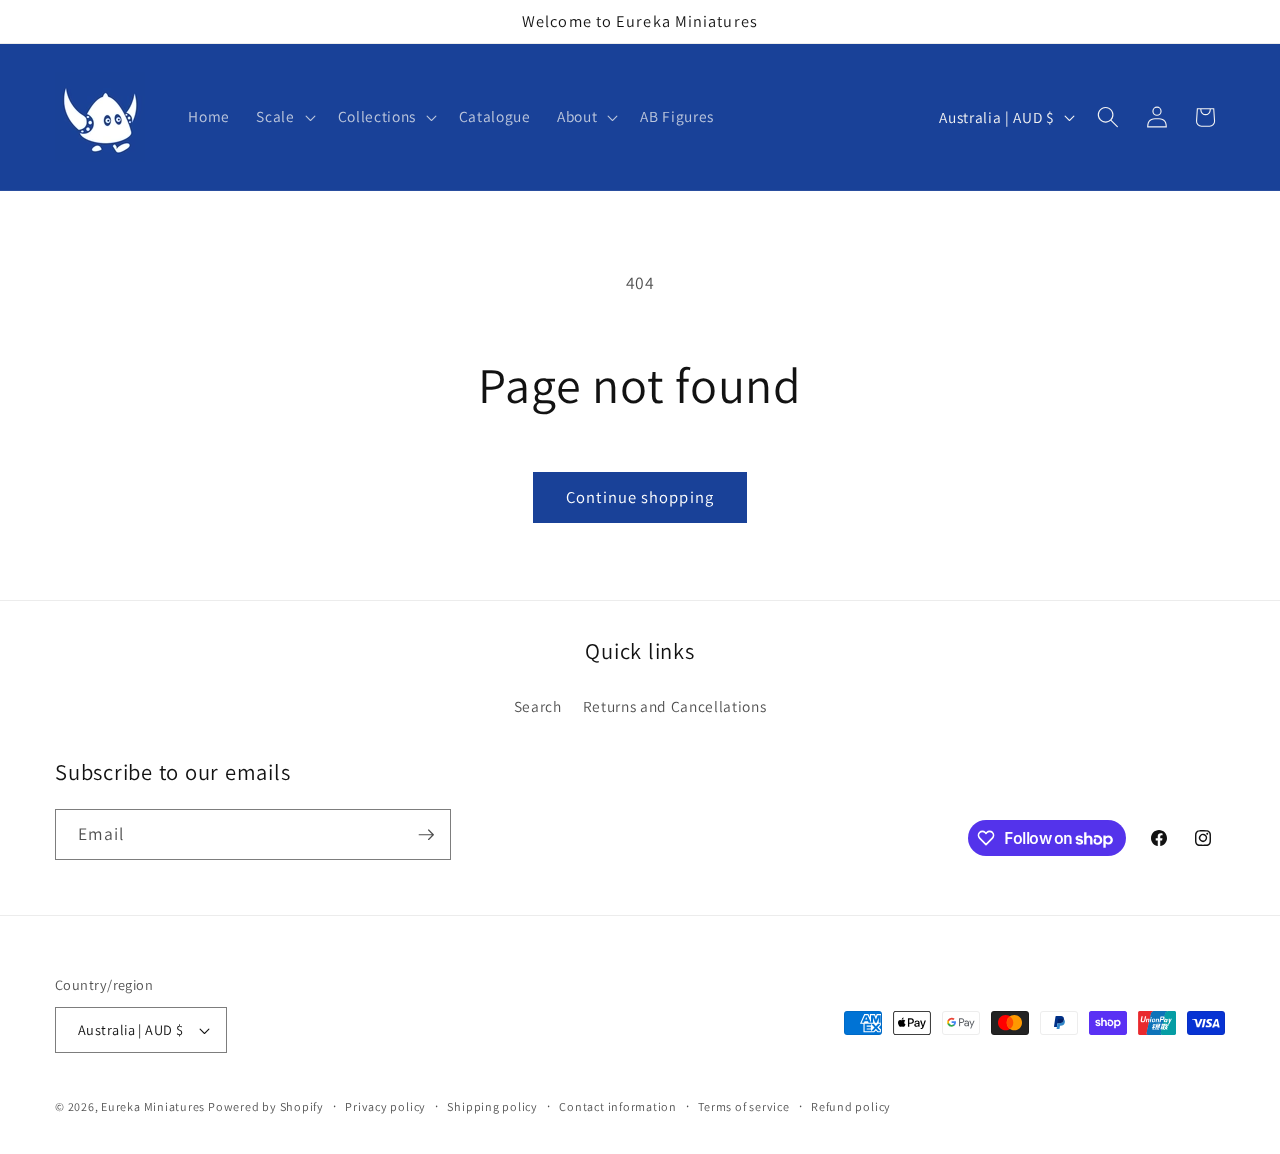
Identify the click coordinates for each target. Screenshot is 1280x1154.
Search (538, 706)
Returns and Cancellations (675, 706)
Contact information (618, 1106)
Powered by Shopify (266, 1106)
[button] (283, 117)
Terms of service (743, 1106)
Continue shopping (640, 497)
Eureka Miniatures (154, 1106)
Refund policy (851, 1106)
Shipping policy (492, 1106)
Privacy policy (385, 1106)
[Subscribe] (426, 835)
